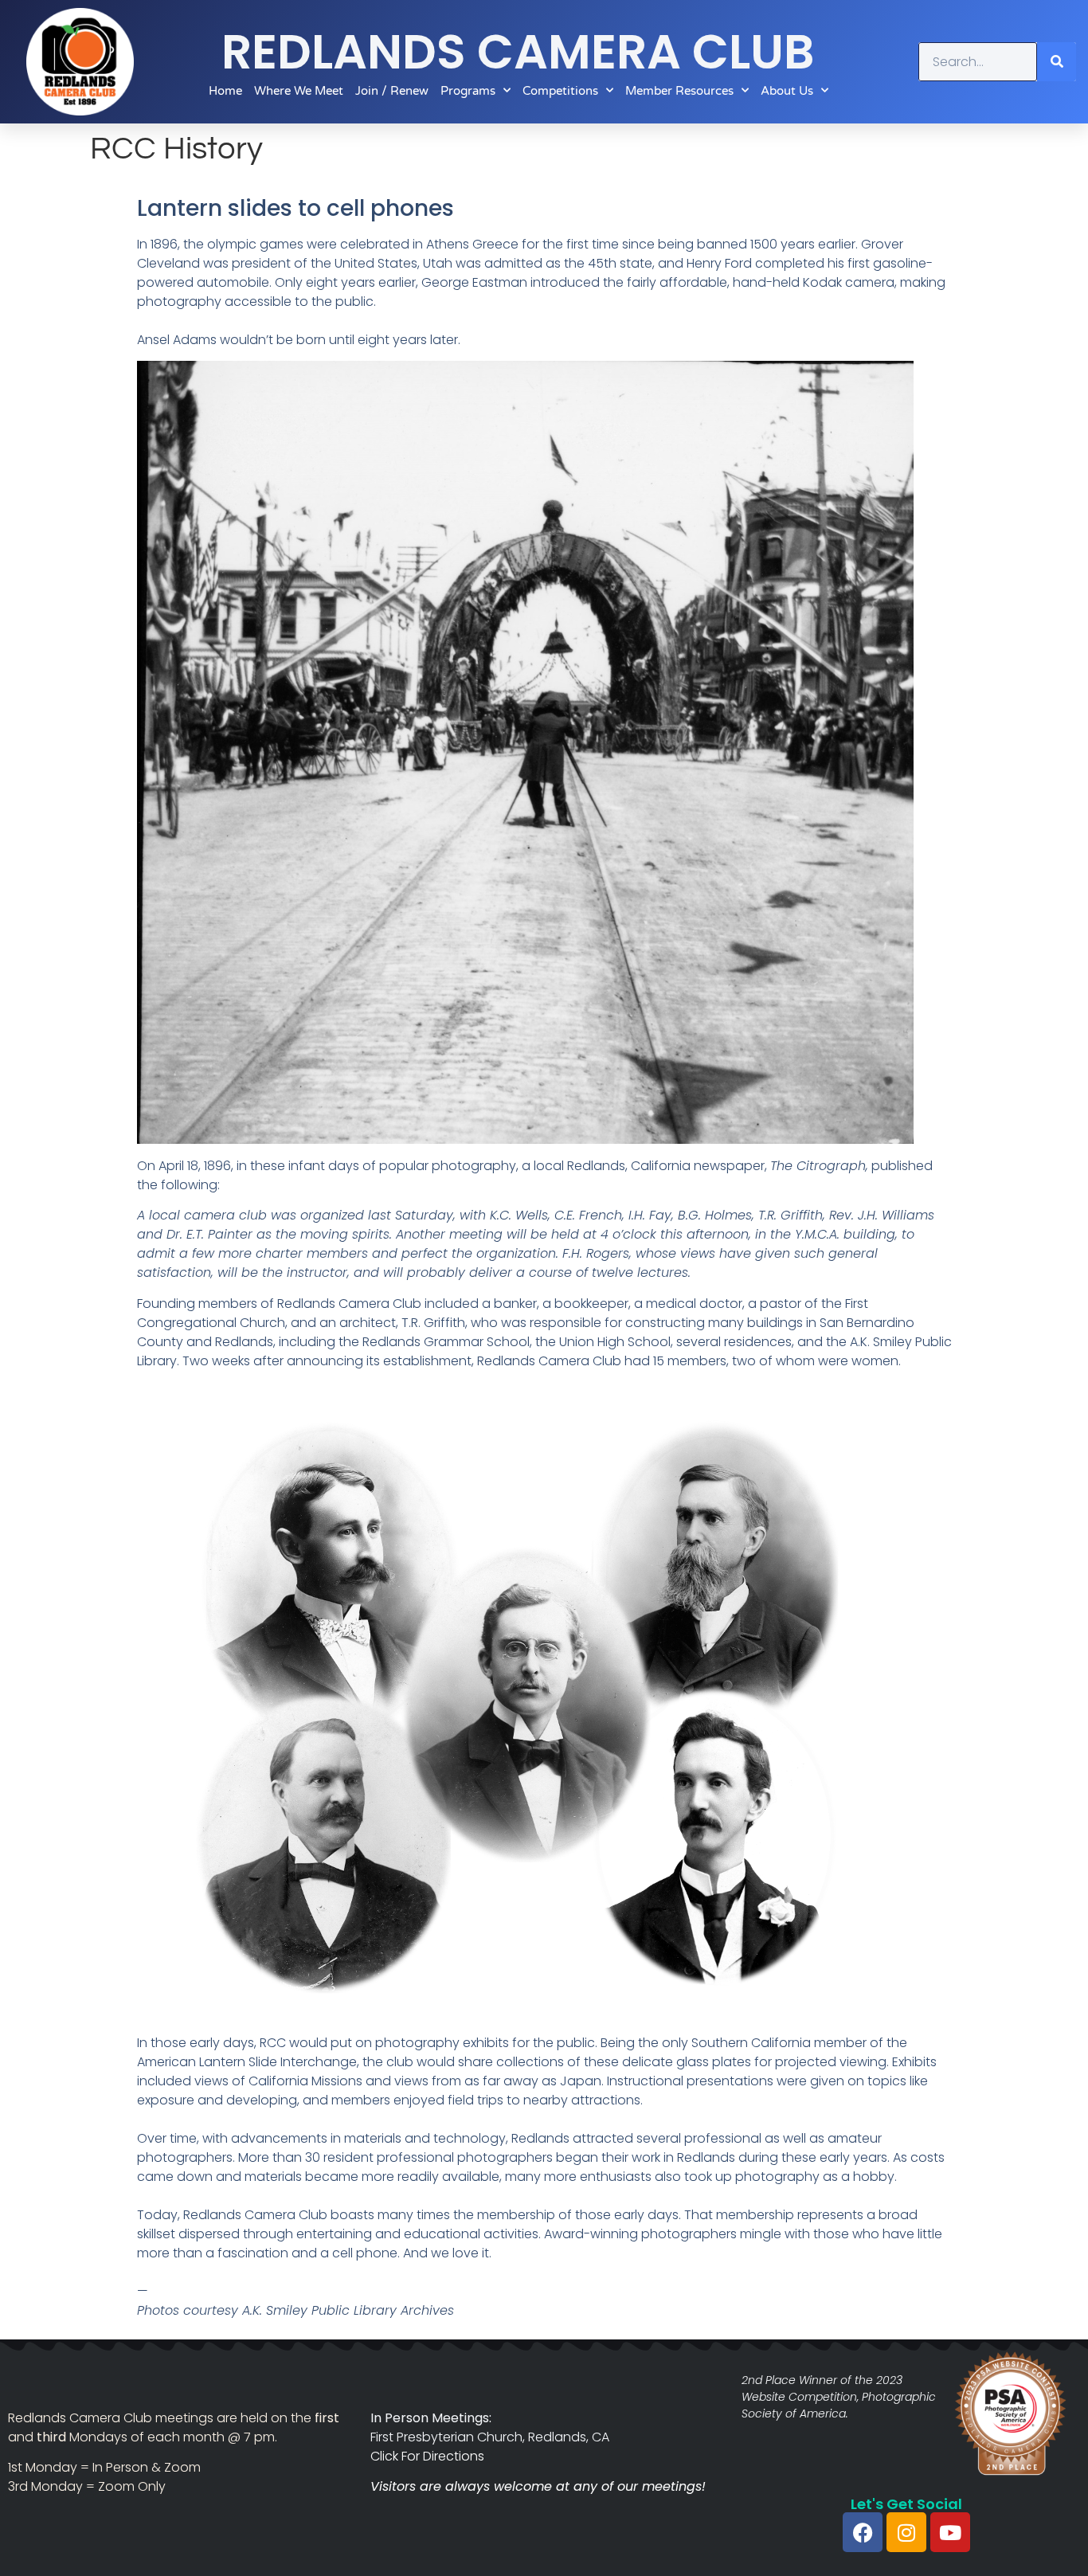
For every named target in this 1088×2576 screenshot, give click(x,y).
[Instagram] (906, 2532)
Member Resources (679, 91)
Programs (468, 91)
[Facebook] (863, 2532)
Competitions (560, 91)
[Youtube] (950, 2532)
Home (225, 91)
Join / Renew (392, 91)
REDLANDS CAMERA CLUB (518, 52)
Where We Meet (299, 91)
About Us (787, 91)
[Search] (1057, 62)
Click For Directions (427, 2456)
